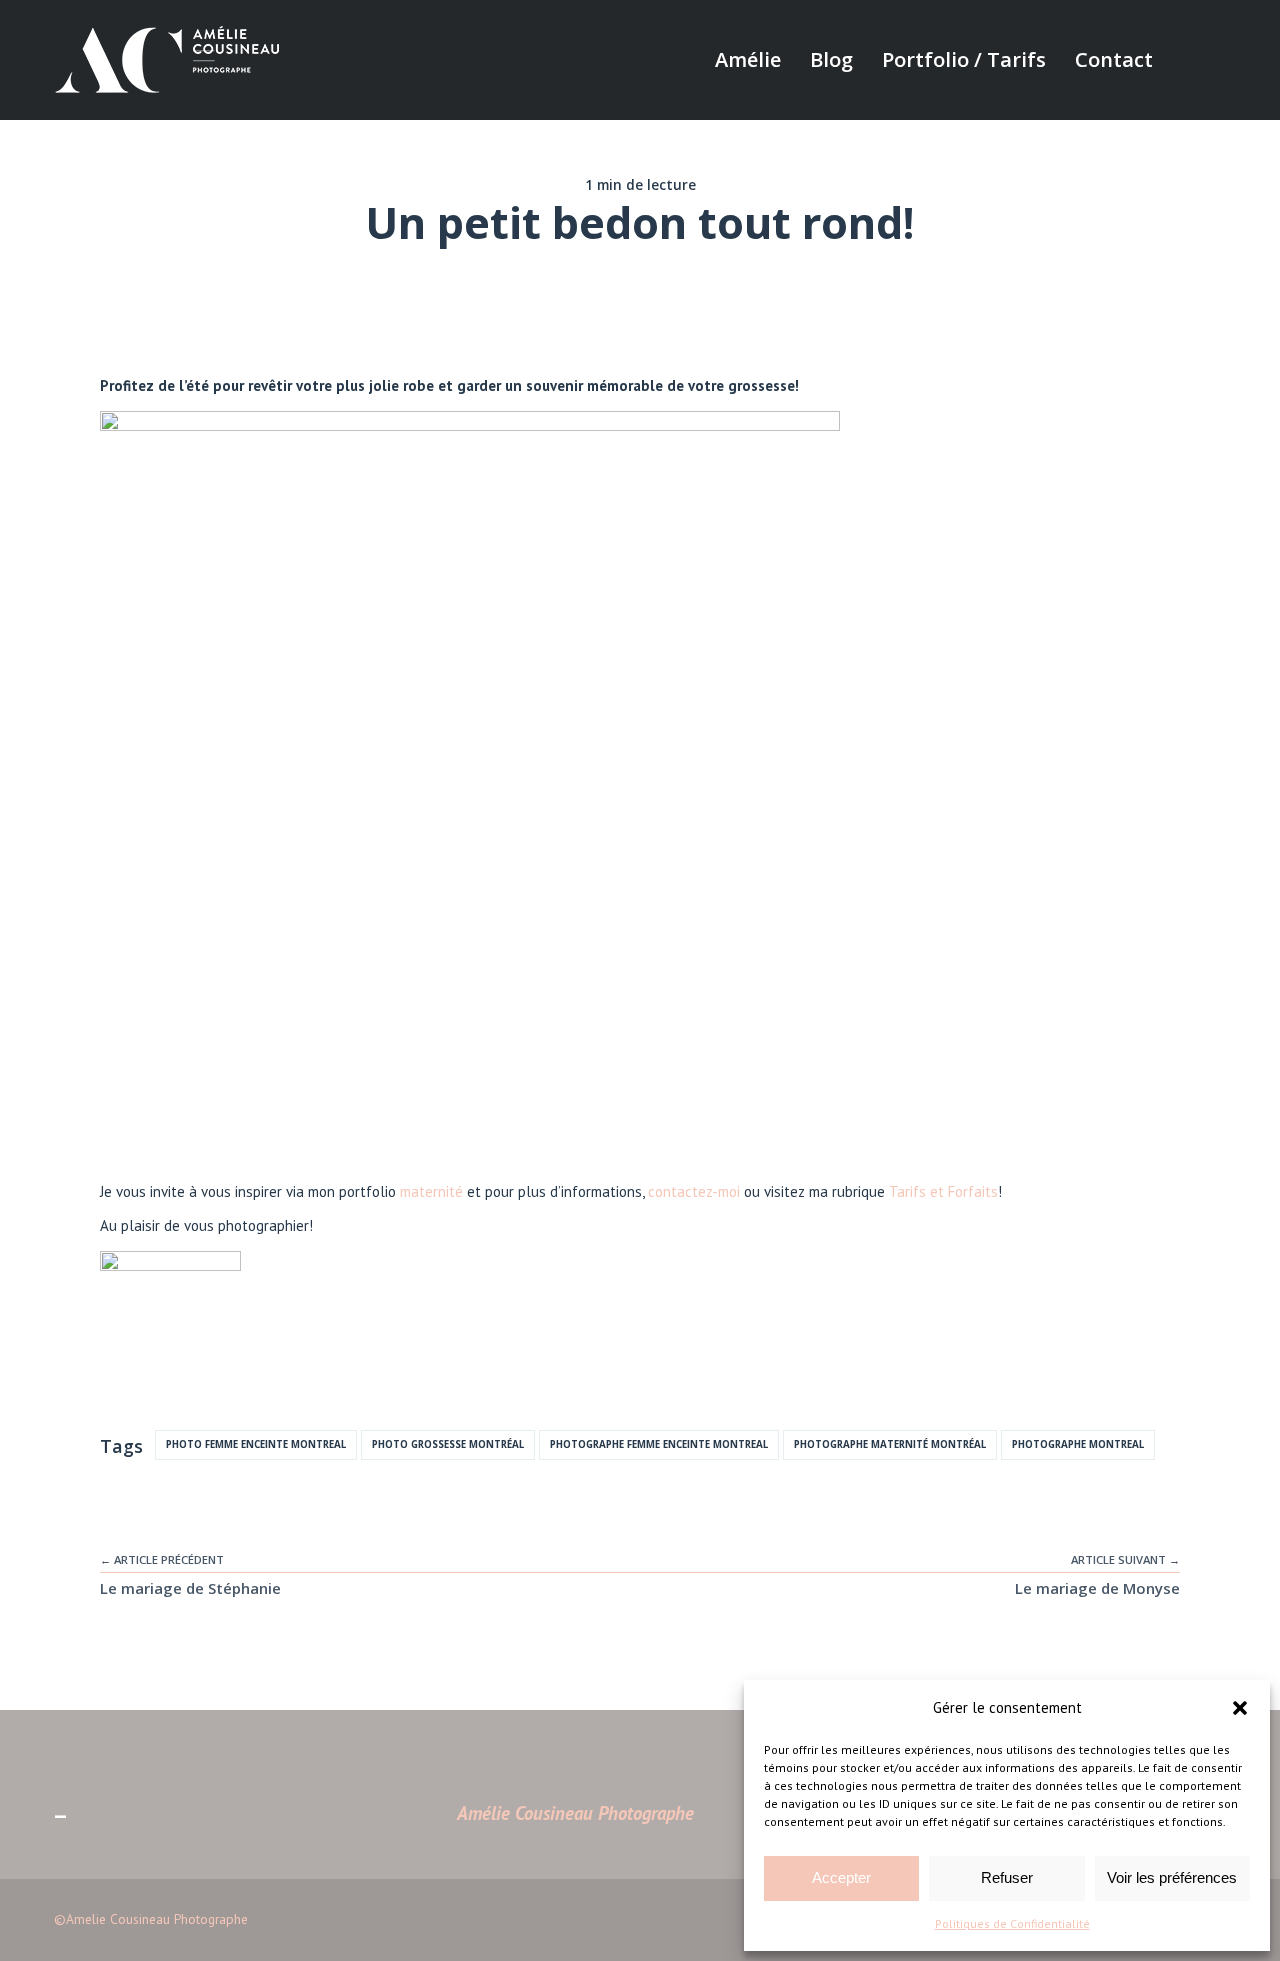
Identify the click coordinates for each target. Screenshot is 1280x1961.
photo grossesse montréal (448, 1444)
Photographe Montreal (1078, 1444)
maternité (431, 1191)
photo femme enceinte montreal (256, 1444)
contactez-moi (694, 1191)
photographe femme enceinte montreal (659, 1444)
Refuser (1007, 1877)
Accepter (841, 1877)
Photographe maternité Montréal (890, 1444)
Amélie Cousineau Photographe (575, 1813)
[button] (1240, 1708)
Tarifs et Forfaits (943, 1191)
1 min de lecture (640, 185)
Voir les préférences (1172, 1877)
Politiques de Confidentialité (1012, 1923)
